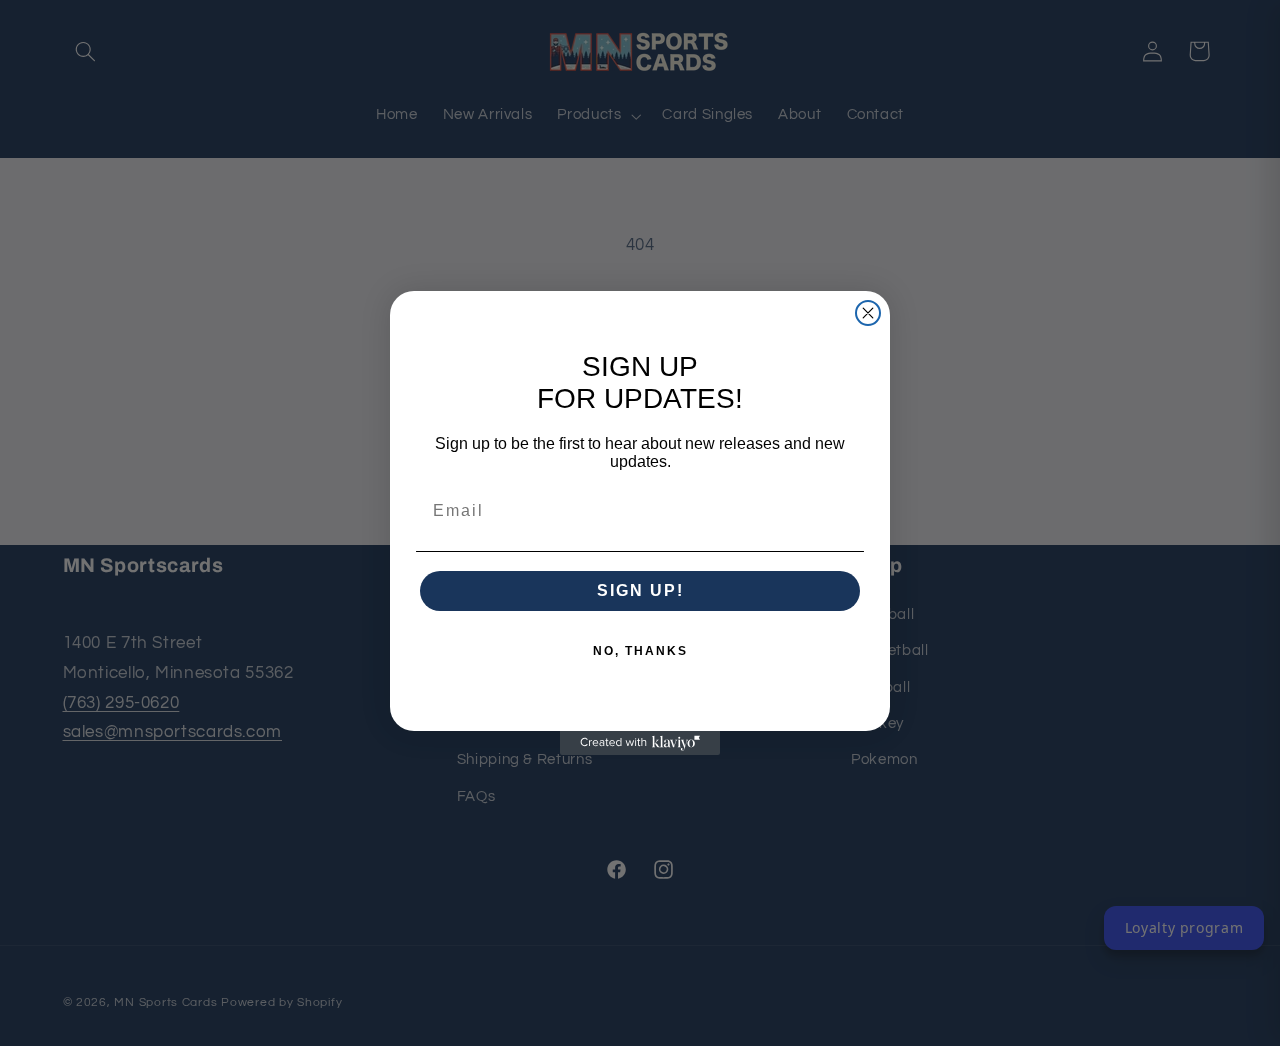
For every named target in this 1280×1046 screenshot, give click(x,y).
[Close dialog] (868, 313)
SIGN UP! (640, 590)
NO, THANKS (640, 651)
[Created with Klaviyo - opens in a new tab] (640, 743)
